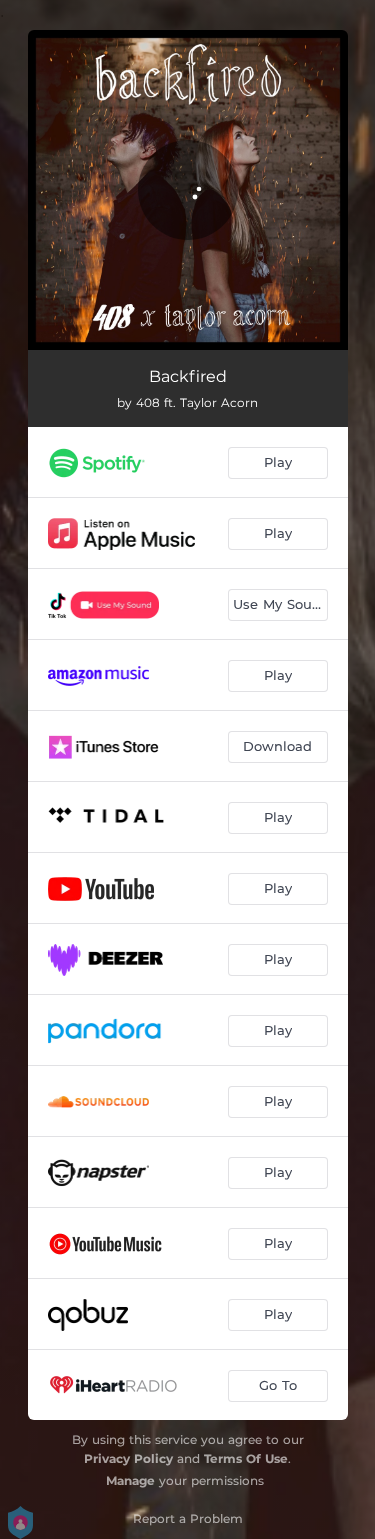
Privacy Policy (128, 1458)
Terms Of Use (246, 1458)
